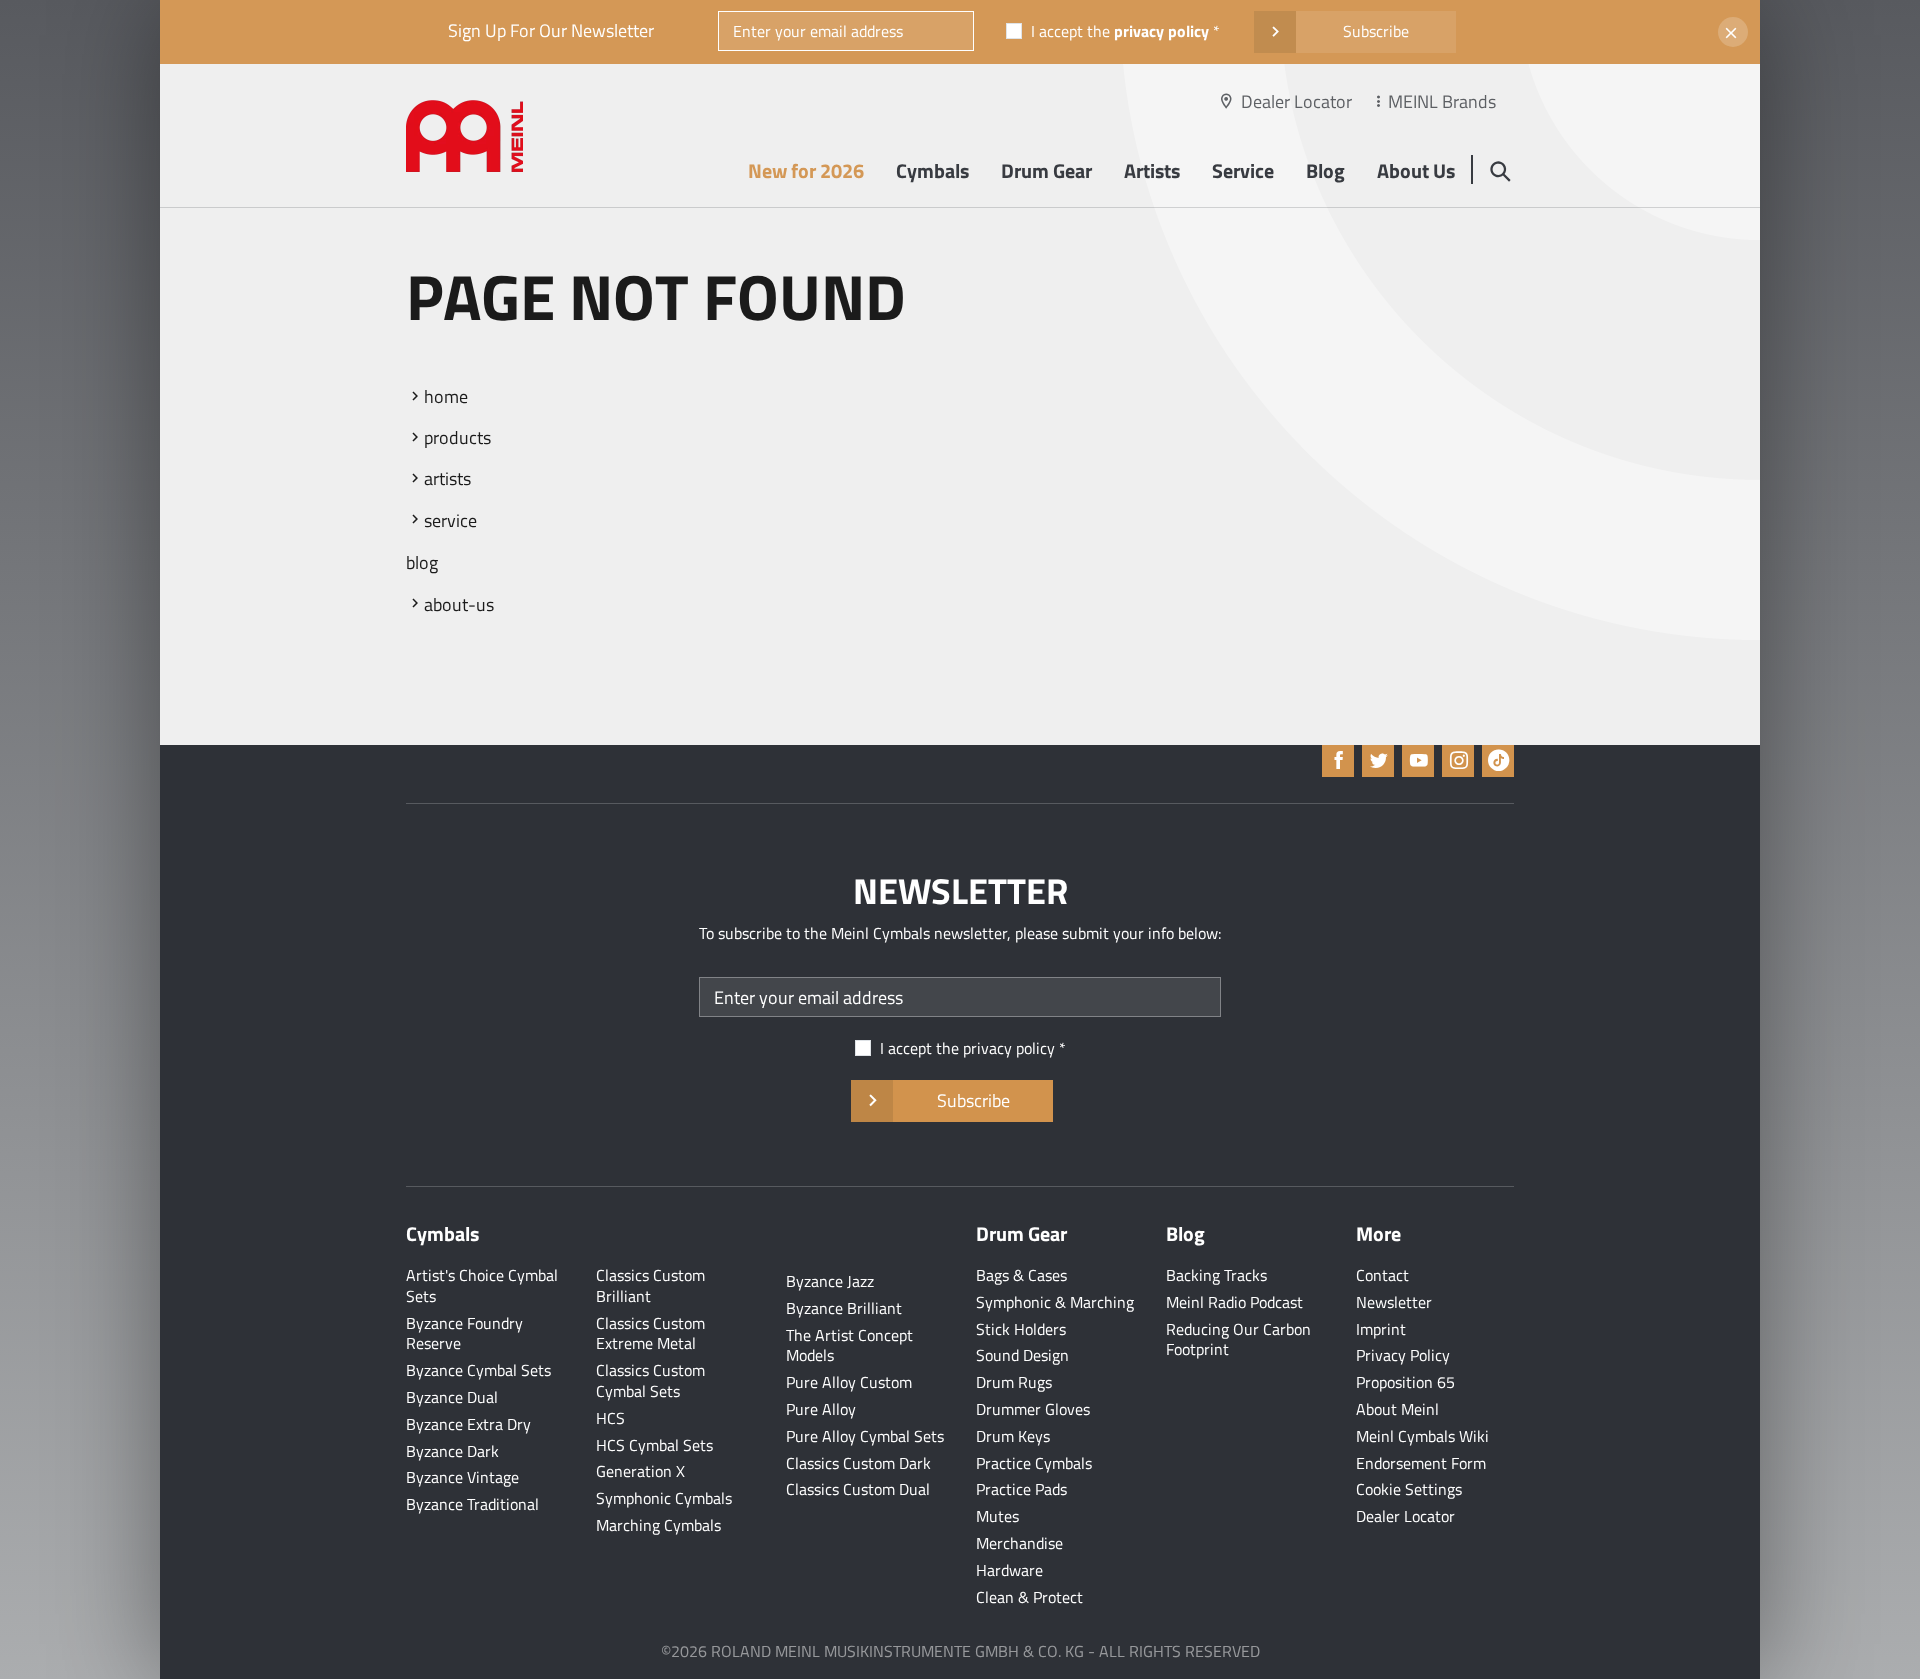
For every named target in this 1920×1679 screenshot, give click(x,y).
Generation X (640, 1471)
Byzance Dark (452, 1451)
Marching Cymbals (658, 1525)
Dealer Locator (1296, 101)
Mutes (997, 1516)
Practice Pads (1021, 1489)
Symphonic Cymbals (664, 1498)
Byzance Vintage (462, 1477)
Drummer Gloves (1033, 1409)
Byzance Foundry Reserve (464, 1333)
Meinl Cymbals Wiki (1422, 1436)
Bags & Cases (1021, 1275)
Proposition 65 (1405, 1382)
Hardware (1009, 1570)
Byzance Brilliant (844, 1308)
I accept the (1120, 31)
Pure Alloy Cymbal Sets (865, 1436)
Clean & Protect (1029, 1597)
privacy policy (1161, 31)
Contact (1382, 1275)
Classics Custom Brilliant (650, 1285)
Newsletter (1394, 1302)
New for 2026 (806, 170)
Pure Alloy (821, 1409)
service (450, 520)
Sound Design (1022, 1355)
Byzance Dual (452, 1397)
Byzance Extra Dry (468, 1424)
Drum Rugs (1014, 1382)
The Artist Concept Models (849, 1345)
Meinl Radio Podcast (1234, 1302)
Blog (1325, 170)
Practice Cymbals (1034, 1463)
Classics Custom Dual (858, 1489)
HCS (610, 1418)
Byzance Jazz (830, 1281)
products (457, 437)
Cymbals (932, 170)
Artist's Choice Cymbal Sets (482, 1285)
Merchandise (1019, 1543)
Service (1243, 170)
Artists (1152, 170)
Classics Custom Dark (858, 1463)
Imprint (1381, 1329)
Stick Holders (1021, 1329)
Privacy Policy (1403, 1355)
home (446, 396)
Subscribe (1376, 31)
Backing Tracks (1216, 1275)
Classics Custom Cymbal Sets (650, 1380)
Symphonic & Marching (1055, 1302)
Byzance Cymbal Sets (478, 1370)
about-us (459, 604)
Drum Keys (1013, 1436)
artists (447, 478)
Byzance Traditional (472, 1504)
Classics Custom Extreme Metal (650, 1333)
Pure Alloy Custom (849, 1382)
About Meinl (1397, 1409)
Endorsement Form (1421, 1463)
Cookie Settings (1409, 1489)
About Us (1416, 170)
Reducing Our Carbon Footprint (1238, 1339)
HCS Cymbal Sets (654, 1445)
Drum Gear (1046, 170)
